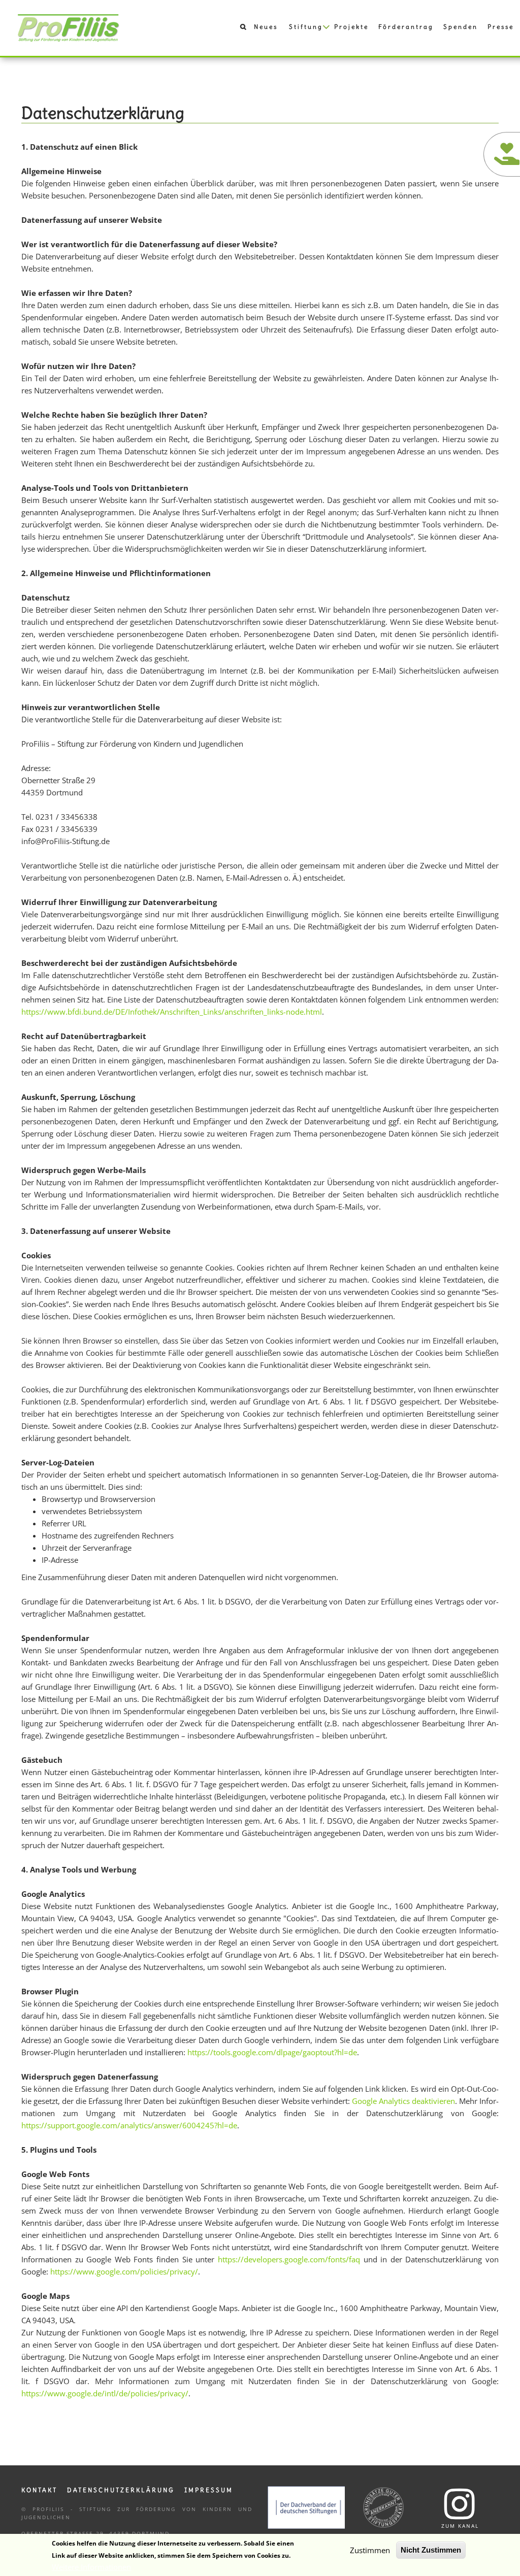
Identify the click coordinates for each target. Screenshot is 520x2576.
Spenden (461, 27)
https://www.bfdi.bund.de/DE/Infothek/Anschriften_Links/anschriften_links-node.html (172, 1012)
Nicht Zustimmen (431, 2550)
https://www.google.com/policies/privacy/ (124, 2271)
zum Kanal (460, 2526)
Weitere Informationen (91, 2567)
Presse (501, 27)
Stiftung (306, 27)
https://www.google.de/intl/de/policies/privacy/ (105, 2393)
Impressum (209, 2490)
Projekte (351, 27)
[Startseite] (69, 27)
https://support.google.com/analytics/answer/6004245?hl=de (129, 2125)
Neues (266, 27)
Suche (238, 29)
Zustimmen (370, 2550)
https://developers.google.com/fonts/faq (289, 2259)
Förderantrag (406, 27)
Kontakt (39, 2490)
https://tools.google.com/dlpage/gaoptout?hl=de (272, 2052)
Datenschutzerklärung (121, 2490)
